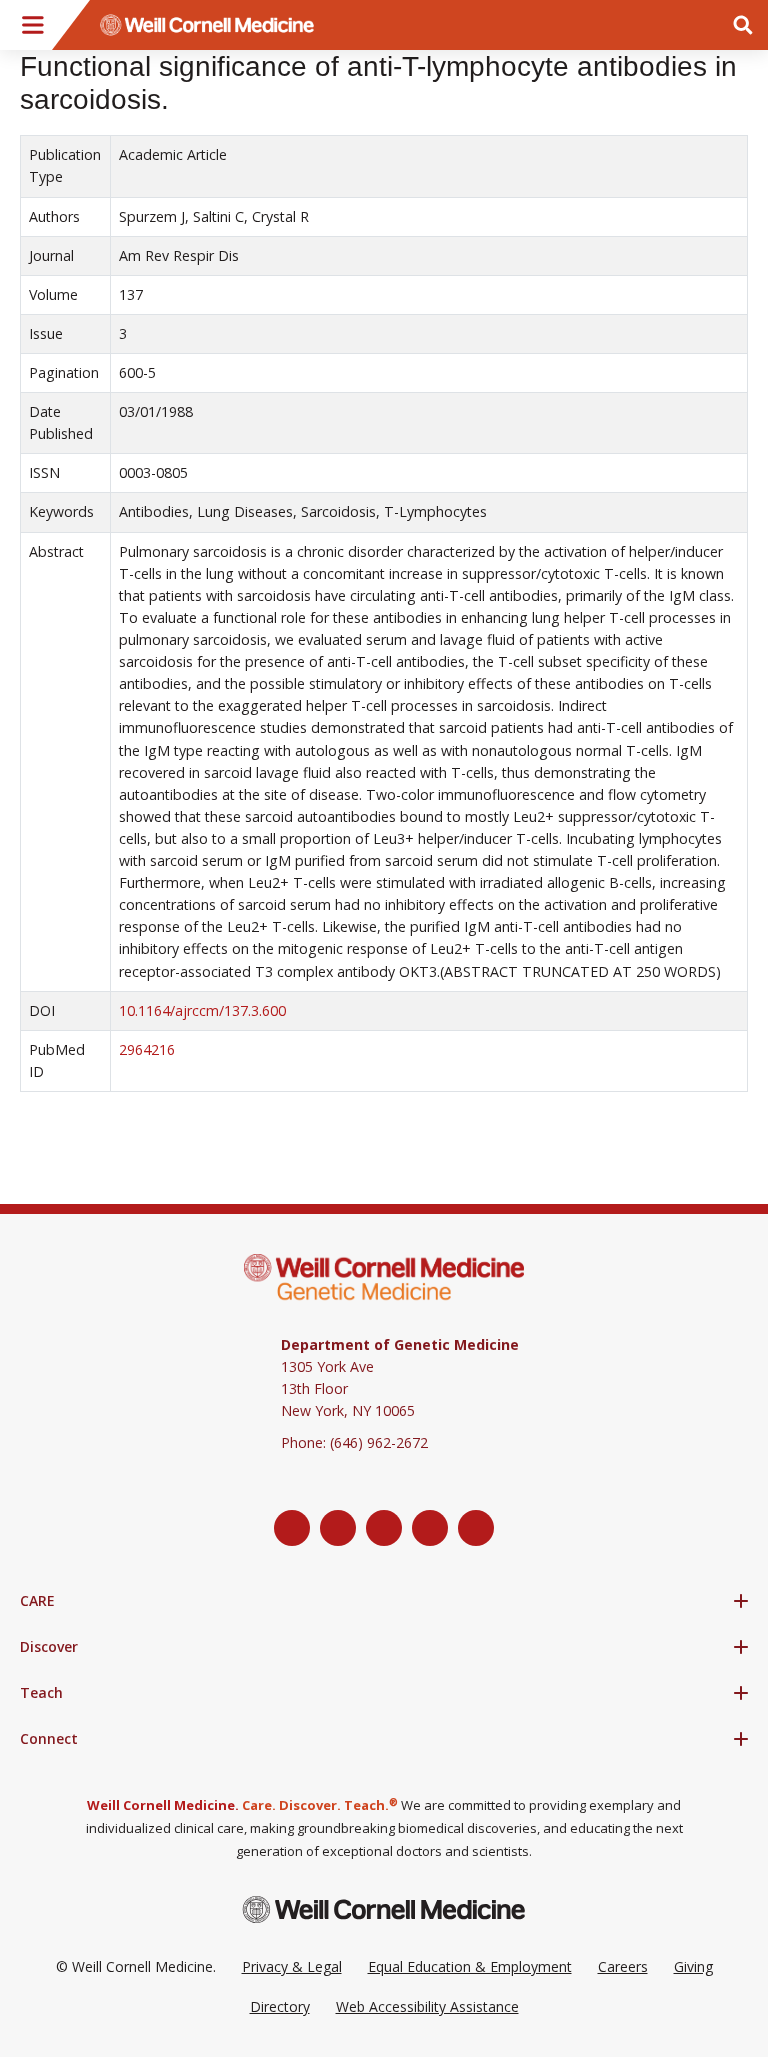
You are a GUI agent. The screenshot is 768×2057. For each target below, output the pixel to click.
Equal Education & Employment (470, 1966)
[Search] (743, 25)
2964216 (147, 1049)
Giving (693, 1966)
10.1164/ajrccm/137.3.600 (202, 1010)
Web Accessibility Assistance (427, 2006)
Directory (280, 2006)
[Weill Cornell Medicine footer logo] (384, 1909)
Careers (623, 1966)
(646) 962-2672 (379, 1442)
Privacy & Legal (292, 1966)
